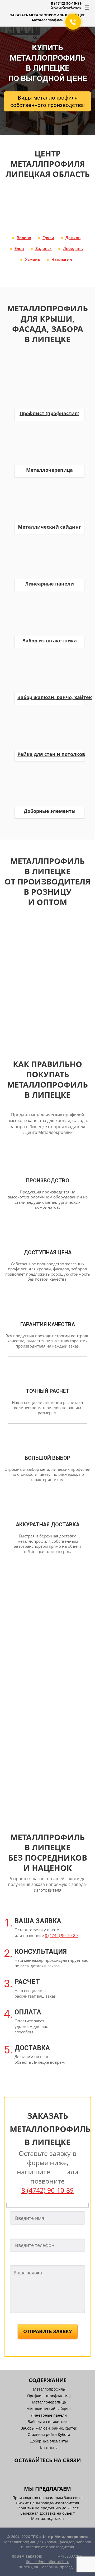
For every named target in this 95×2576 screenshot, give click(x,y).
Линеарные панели (49, 2415)
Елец (19, 248)
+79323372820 (71, 2556)
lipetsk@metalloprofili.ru (48, 2562)
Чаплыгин (62, 259)
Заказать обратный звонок (66, 7)
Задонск (44, 248)
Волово (24, 238)
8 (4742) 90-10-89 (66, 3)
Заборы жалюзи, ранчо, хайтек (49, 2428)
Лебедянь (73, 248)
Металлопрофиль (49, 2389)
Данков (73, 238)
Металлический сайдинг (49, 2409)
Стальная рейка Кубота (49, 2434)
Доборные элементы (49, 2441)
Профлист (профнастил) (49, 2396)
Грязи (48, 238)
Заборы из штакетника (49, 2422)
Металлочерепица (49, 2402)
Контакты (49, 2448)
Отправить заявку (48, 2331)
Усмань (33, 259)
